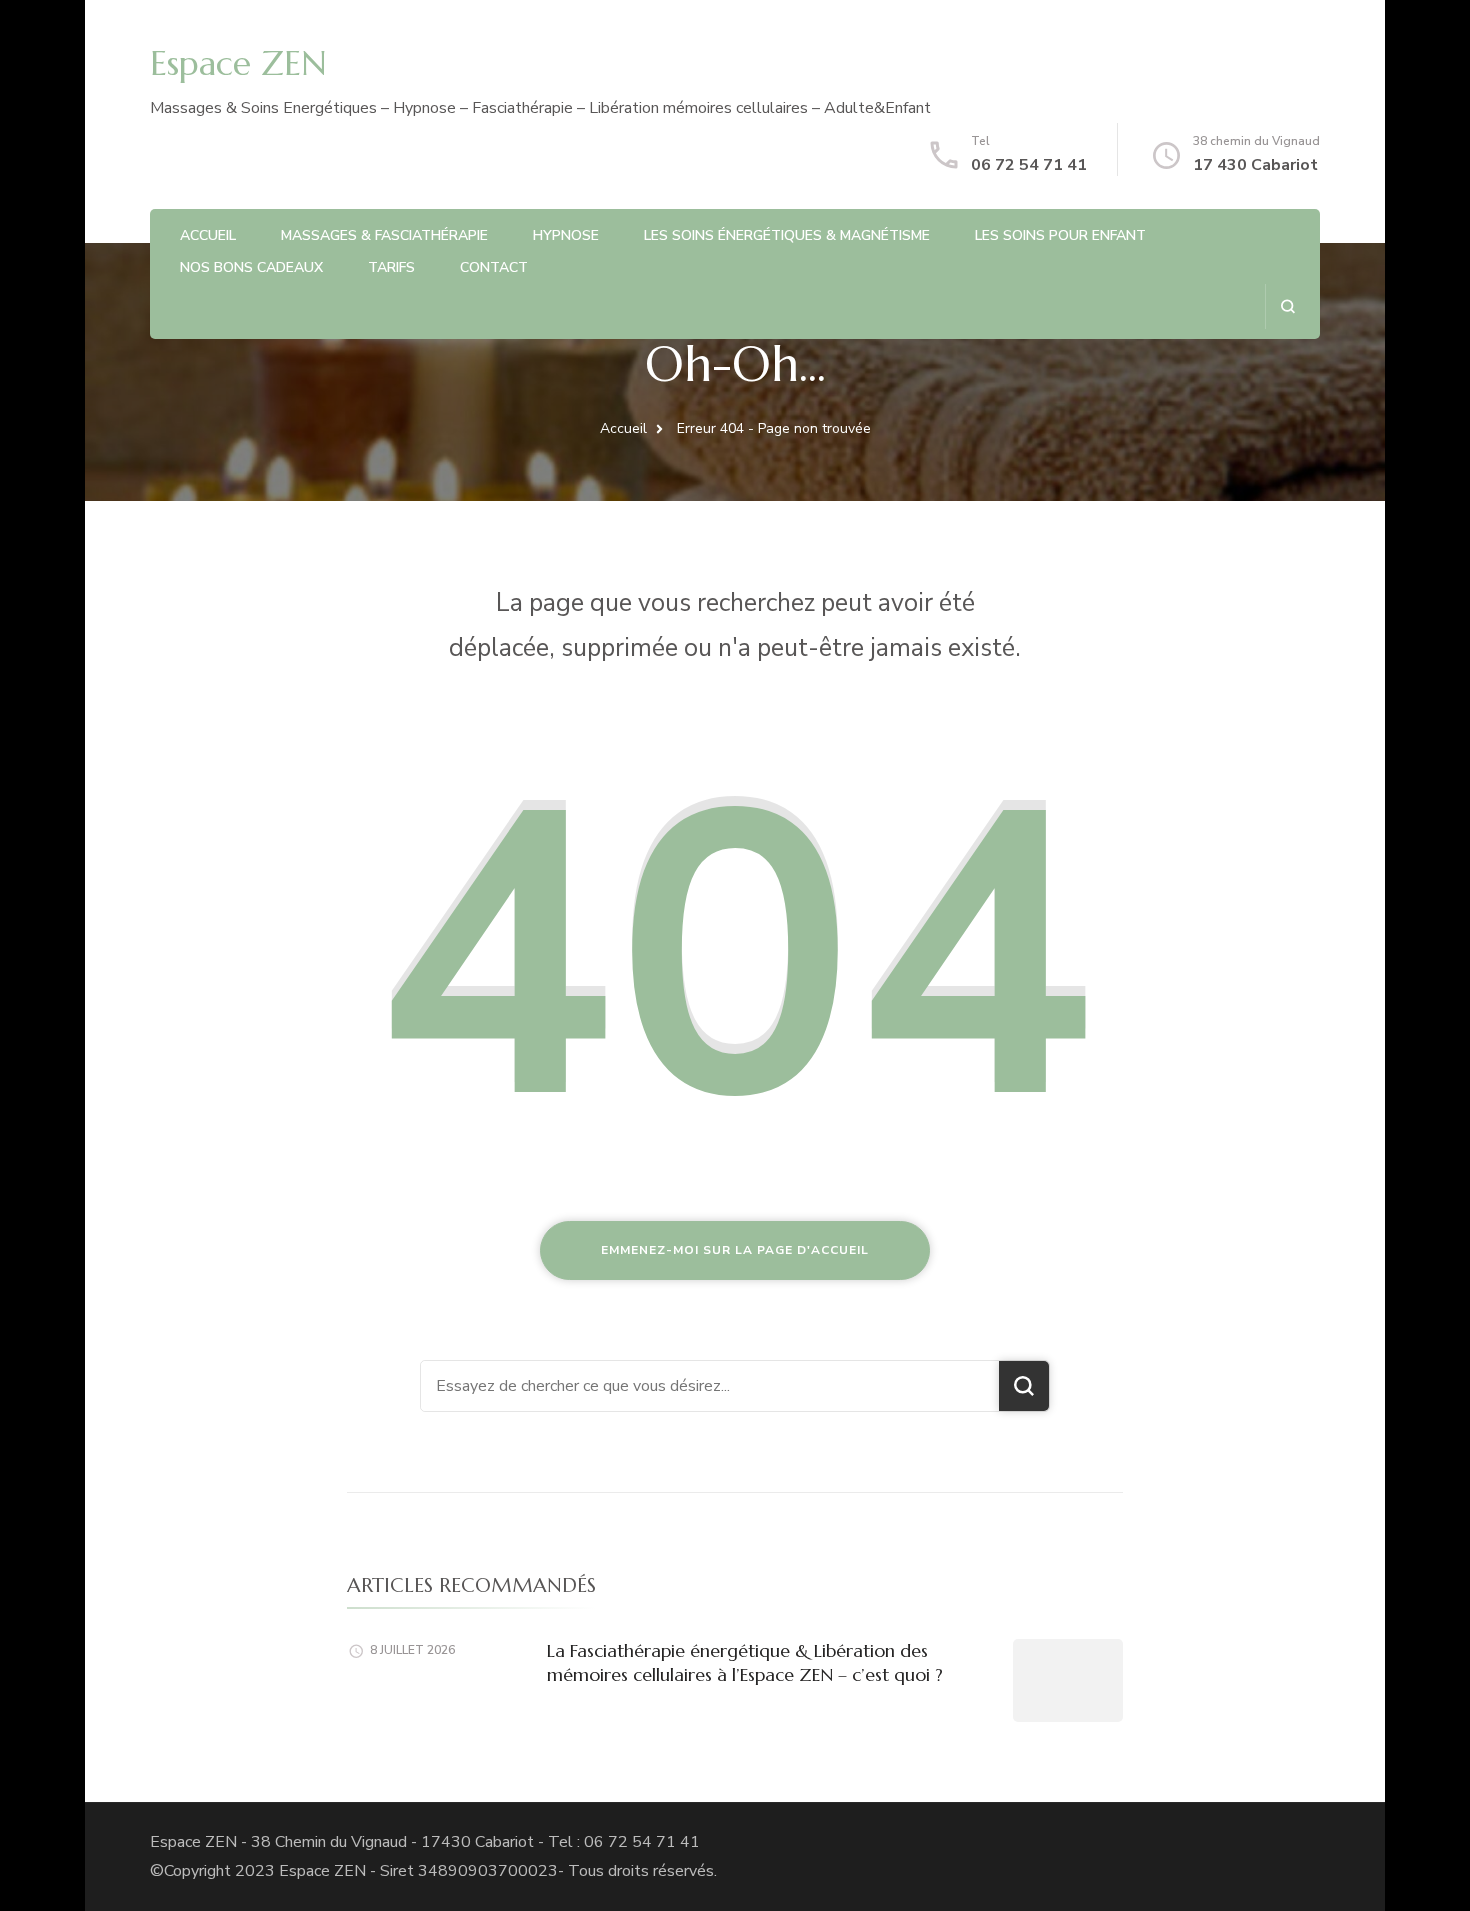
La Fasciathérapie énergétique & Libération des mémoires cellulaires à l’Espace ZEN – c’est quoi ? (745, 1662)
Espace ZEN (238, 63)
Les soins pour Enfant (1060, 235)
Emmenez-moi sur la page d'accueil (735, 1250)
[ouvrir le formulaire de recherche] (1287, 306)
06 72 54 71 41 (1029, 165)
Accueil (208, 235)
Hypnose (566, 235)
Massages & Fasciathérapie (384, 235)
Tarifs (391, 267)
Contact (494, 267)
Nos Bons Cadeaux (251, 267)
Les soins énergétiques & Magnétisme (787, 235)
